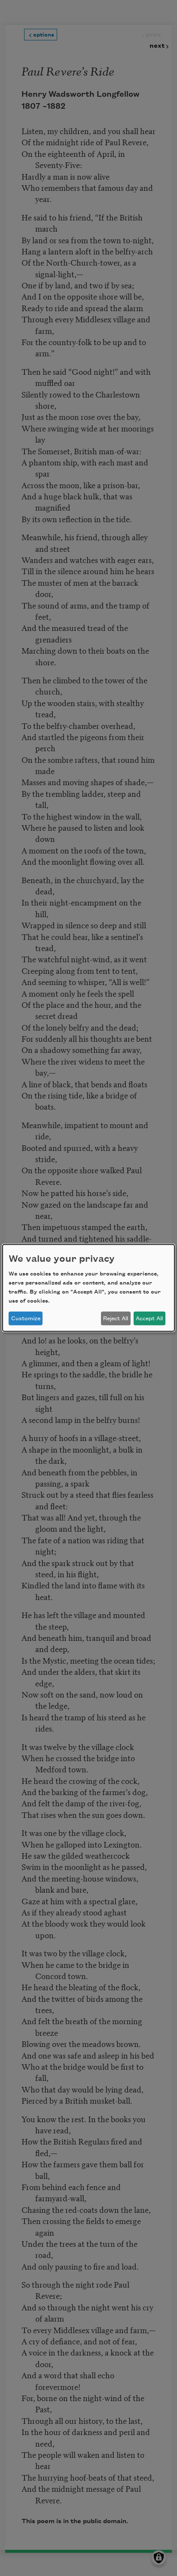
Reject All (116, 1319)
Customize (26, 1319)
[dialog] (88, 1288)
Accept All (149, 1319)
